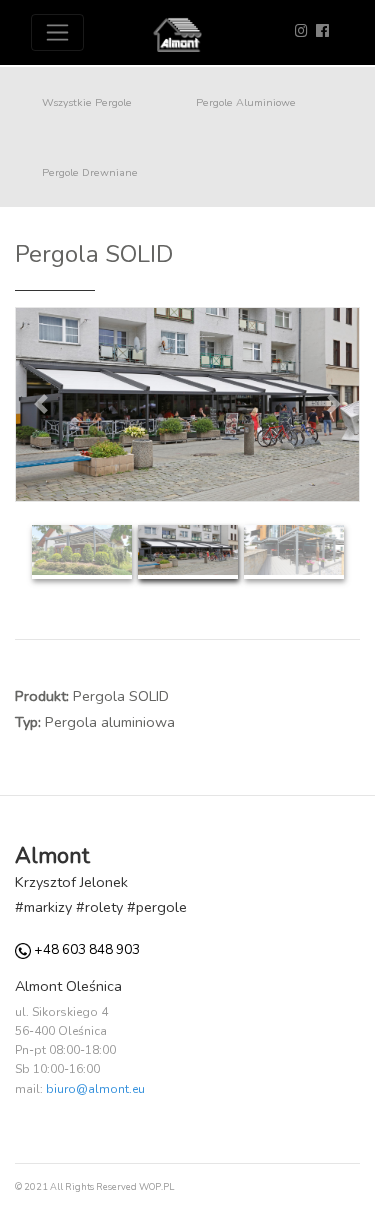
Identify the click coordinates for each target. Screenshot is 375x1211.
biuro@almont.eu (95, 1089)
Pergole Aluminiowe (246, 101)
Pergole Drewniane (90, 172)
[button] (41, 404)
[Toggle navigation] (57, 32)
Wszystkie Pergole (87, 101)
